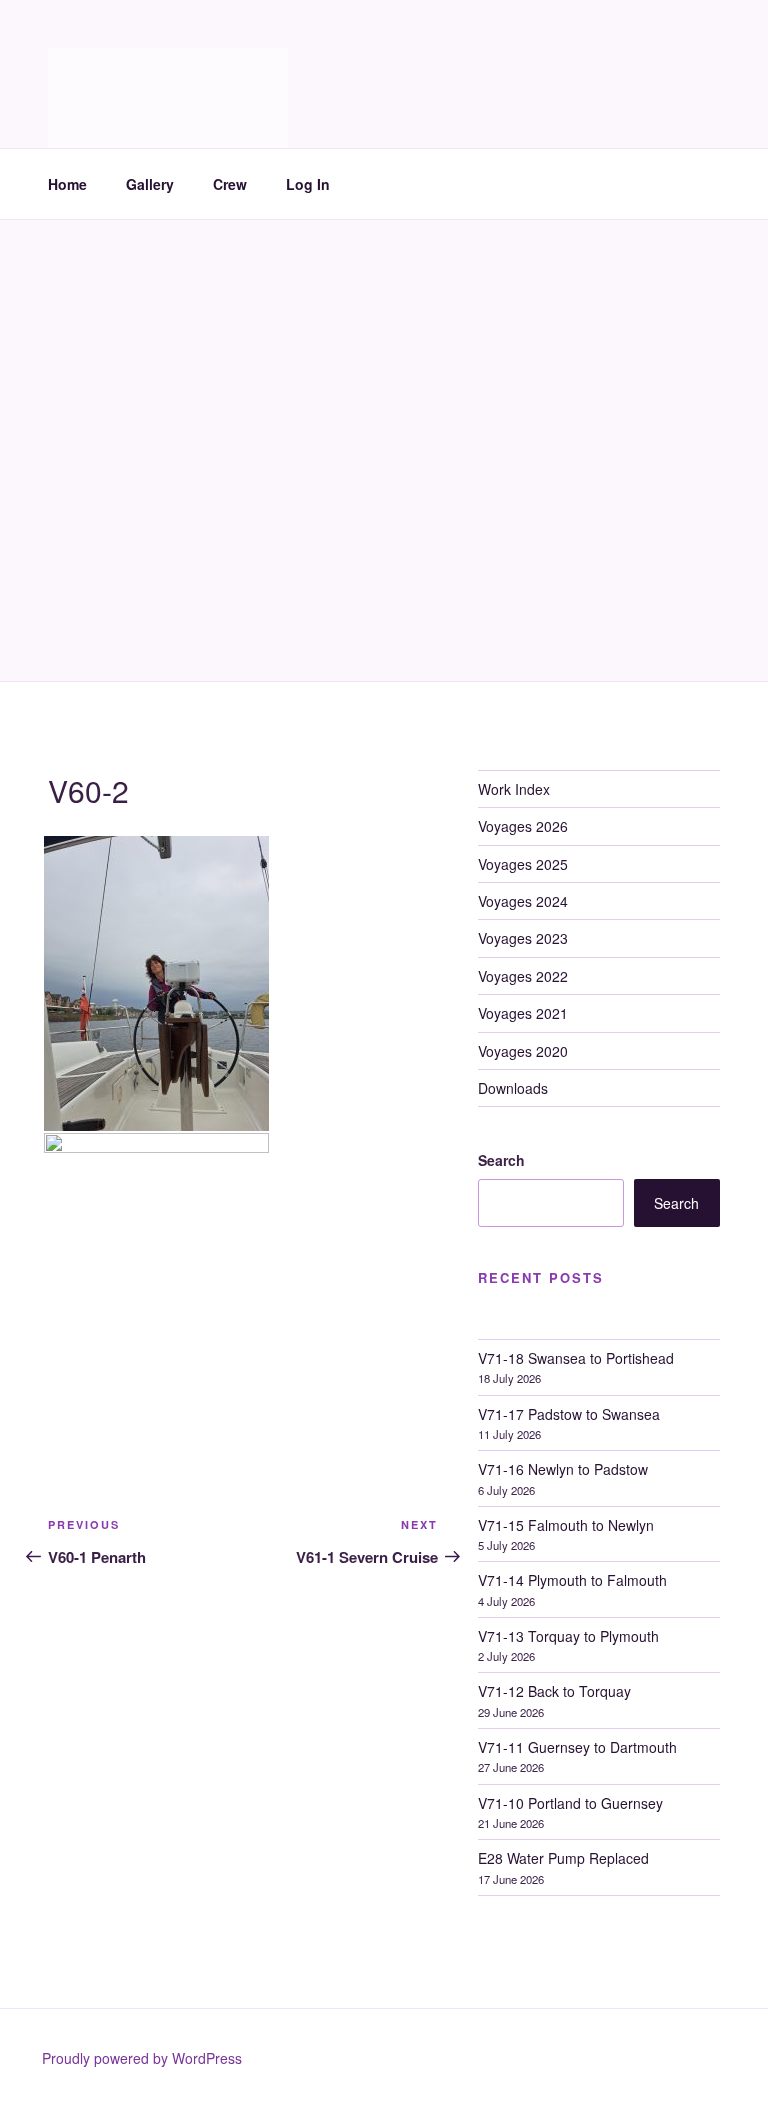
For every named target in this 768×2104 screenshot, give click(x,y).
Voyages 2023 (523, 938)
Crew (230, 184)
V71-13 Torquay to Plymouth (568, 1636)
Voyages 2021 (523, 1013)
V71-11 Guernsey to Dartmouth (577, 1747)
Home (67, 184)
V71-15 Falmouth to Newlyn (566, 1525)
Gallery (150, 184)
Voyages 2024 (523, 901)
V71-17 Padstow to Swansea (569, 1414)
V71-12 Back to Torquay (554, 1691)
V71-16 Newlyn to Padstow (563, 1469)
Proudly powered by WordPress (142, 2058)
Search (501, 1160)
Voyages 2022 (523, 976)
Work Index (514, 789)
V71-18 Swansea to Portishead (576, 1358)
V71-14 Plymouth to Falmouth (572, 1580)
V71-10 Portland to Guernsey (570, 1803)
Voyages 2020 (523, 1051)
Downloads (513, 1088)
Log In (308, 184)
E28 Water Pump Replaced (563, 1858)
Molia (98, 70)
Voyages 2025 (523, 864)
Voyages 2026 (523, 826)
